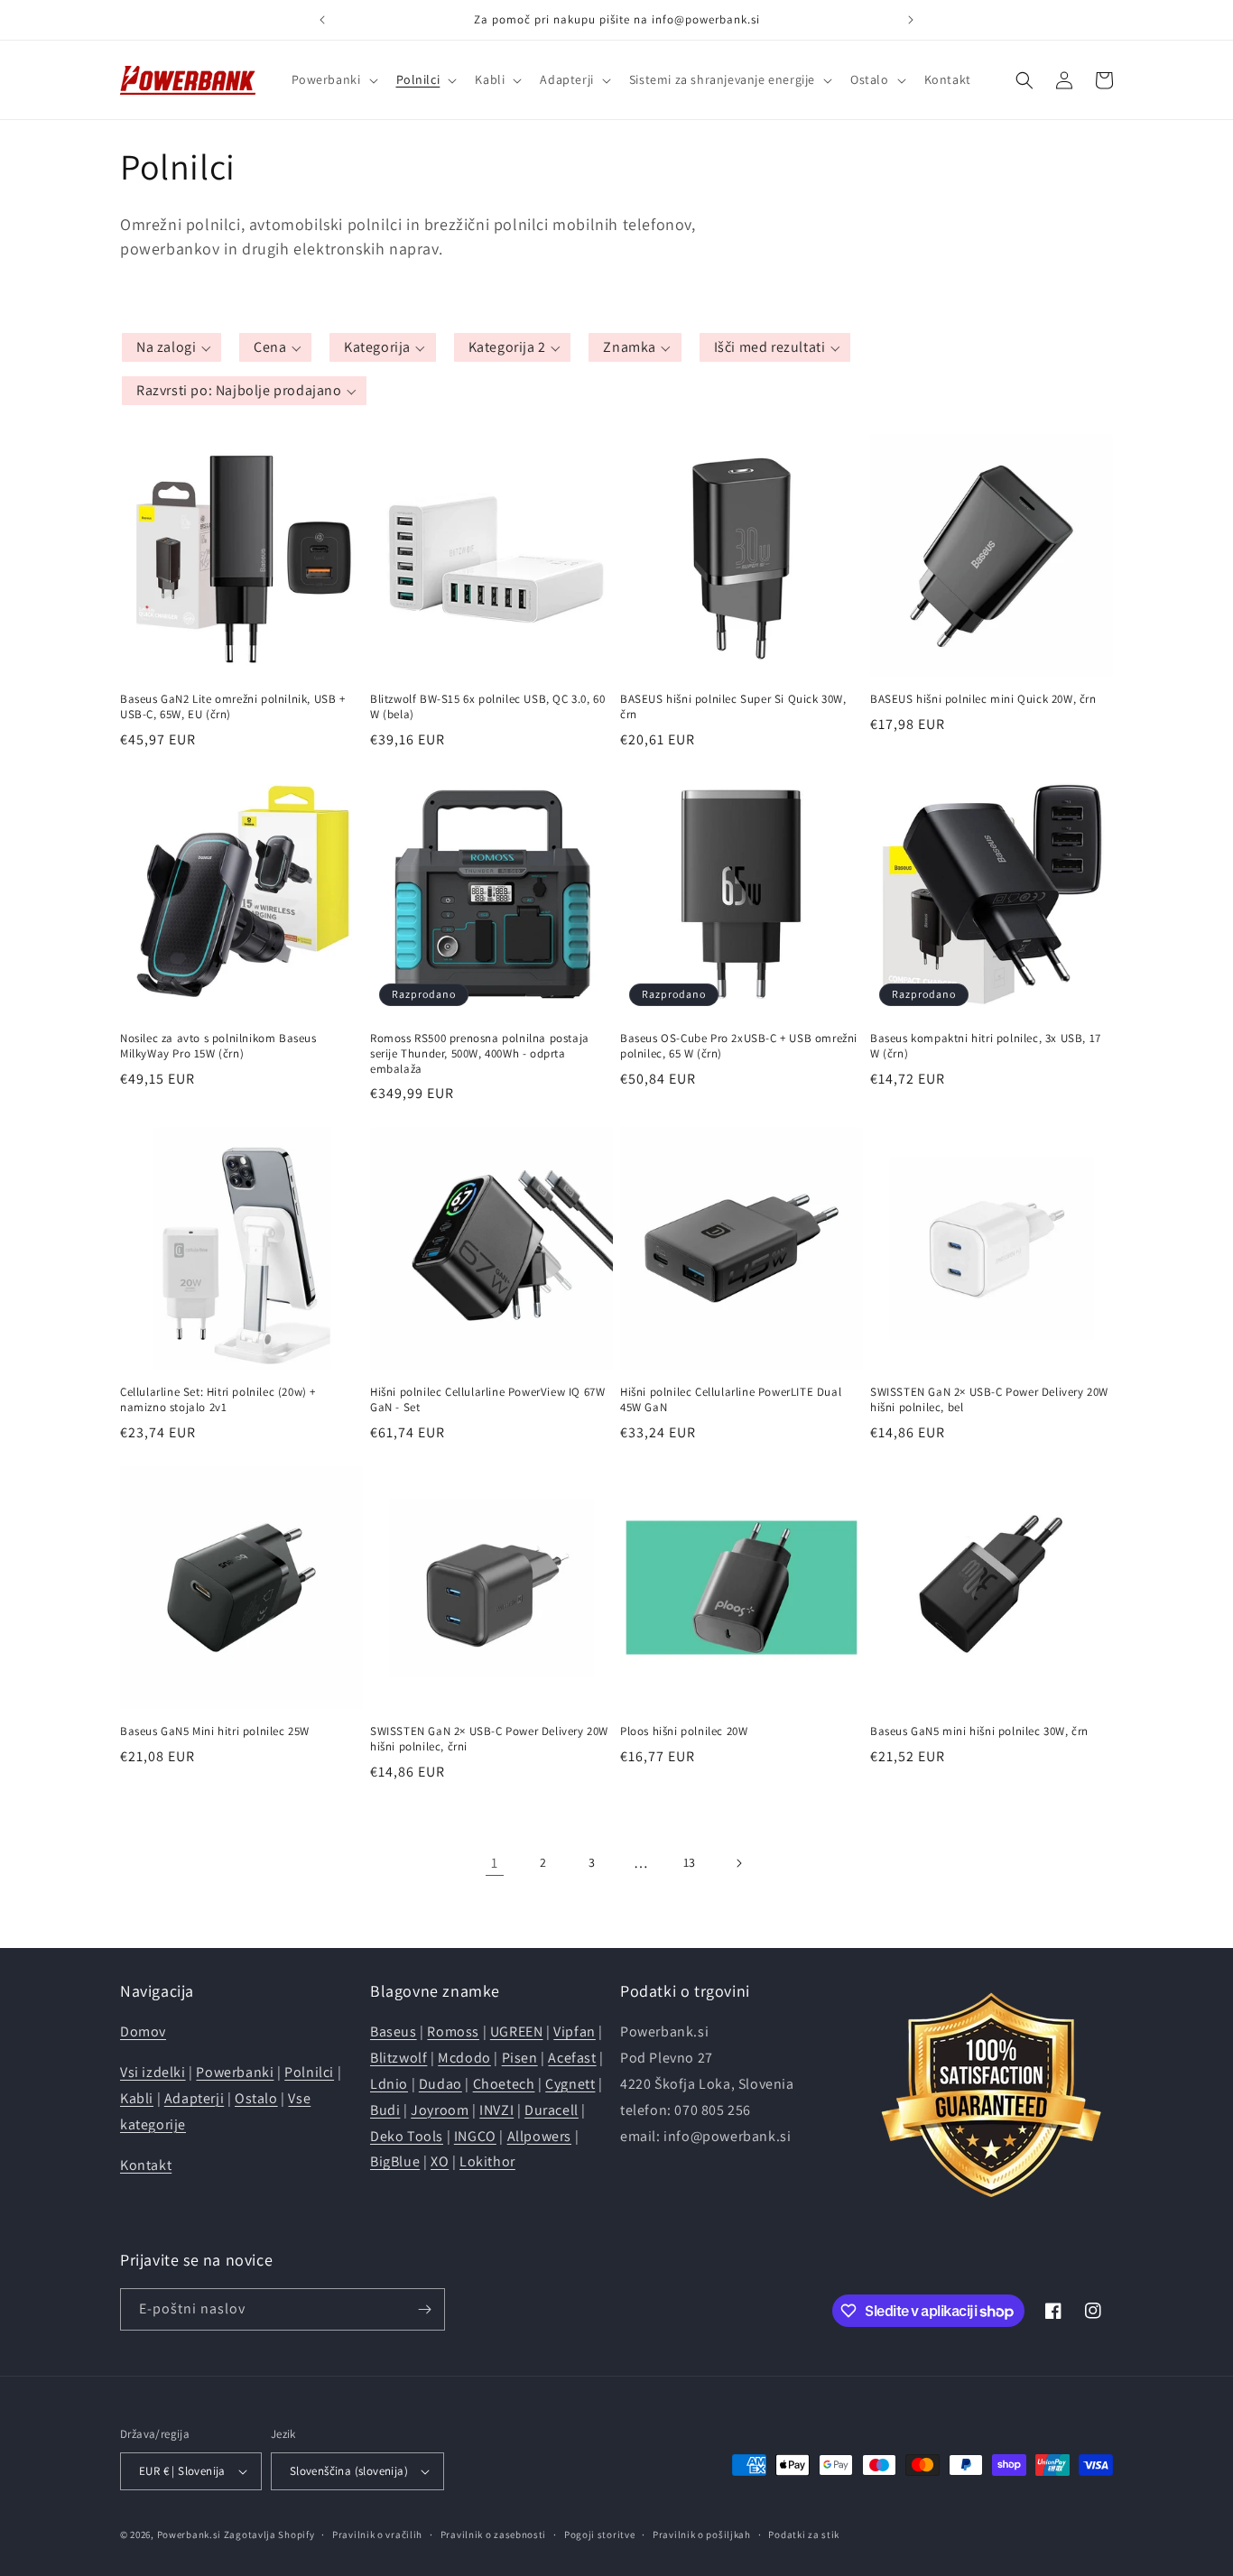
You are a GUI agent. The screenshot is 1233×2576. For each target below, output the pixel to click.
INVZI (496, 2110)
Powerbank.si (189, 2534)
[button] (333, 79)
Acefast (572, 2058)
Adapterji (194, 2098)
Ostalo (256, 2098)
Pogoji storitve (600, 2534)
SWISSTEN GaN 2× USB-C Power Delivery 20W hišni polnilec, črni (489, 1739)
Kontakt (146, 2165)
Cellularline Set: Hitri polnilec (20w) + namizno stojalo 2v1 (218, 1400)
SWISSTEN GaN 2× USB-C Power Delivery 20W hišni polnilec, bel (989, 1400)
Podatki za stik (804, 2534)
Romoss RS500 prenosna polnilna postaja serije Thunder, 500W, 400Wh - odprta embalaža (480, 1054)
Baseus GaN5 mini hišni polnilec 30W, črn (979, 1731)
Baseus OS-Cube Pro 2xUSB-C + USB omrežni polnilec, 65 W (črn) (739, 1046)
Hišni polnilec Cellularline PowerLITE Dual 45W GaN (731, 1400)
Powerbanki (235, 2072)
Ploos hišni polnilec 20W (684, 1731)
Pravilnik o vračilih (377, 2534)
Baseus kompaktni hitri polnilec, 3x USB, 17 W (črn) (986, 1046)
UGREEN (517, 2031)
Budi (385, 2110)
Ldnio (389, 2084)
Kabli (137, 2098)
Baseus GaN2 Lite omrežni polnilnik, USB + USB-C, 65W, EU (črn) (233, 707)
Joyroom (440, 2110)
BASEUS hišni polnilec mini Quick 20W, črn (983, 699)
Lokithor (487, 2161)
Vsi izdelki (153, 2072)
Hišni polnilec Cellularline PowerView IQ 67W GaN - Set (487, 1400)
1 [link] (495, 1863)
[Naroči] (424, 2309)
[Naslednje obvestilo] (911, 20)
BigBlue (395, 2161)
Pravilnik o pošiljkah (702, 2534)
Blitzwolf (399, 2058)
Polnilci (309, 2072)
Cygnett (570, 2084)
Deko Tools (407, 2136)
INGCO (475, 2136)
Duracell (552, 2110)
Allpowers (539, 2136)
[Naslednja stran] (738, 1863)
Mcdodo (464, 2058)
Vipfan (575, 2031)
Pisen (520, 2058)
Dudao (440, 2084)
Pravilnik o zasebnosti (493, 2534)
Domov (143, 2031)
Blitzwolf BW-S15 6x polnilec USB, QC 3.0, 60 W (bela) (487, 707)
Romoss (453, 2031)
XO (440, 2161)
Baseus (394, 2031)
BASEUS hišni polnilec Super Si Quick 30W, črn (733, 707)
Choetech (504, 2084)
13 (690, 1862)
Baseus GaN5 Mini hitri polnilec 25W (215, 1731)
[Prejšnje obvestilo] (322, 20)
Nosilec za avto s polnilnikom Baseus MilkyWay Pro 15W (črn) (218, 1046)
